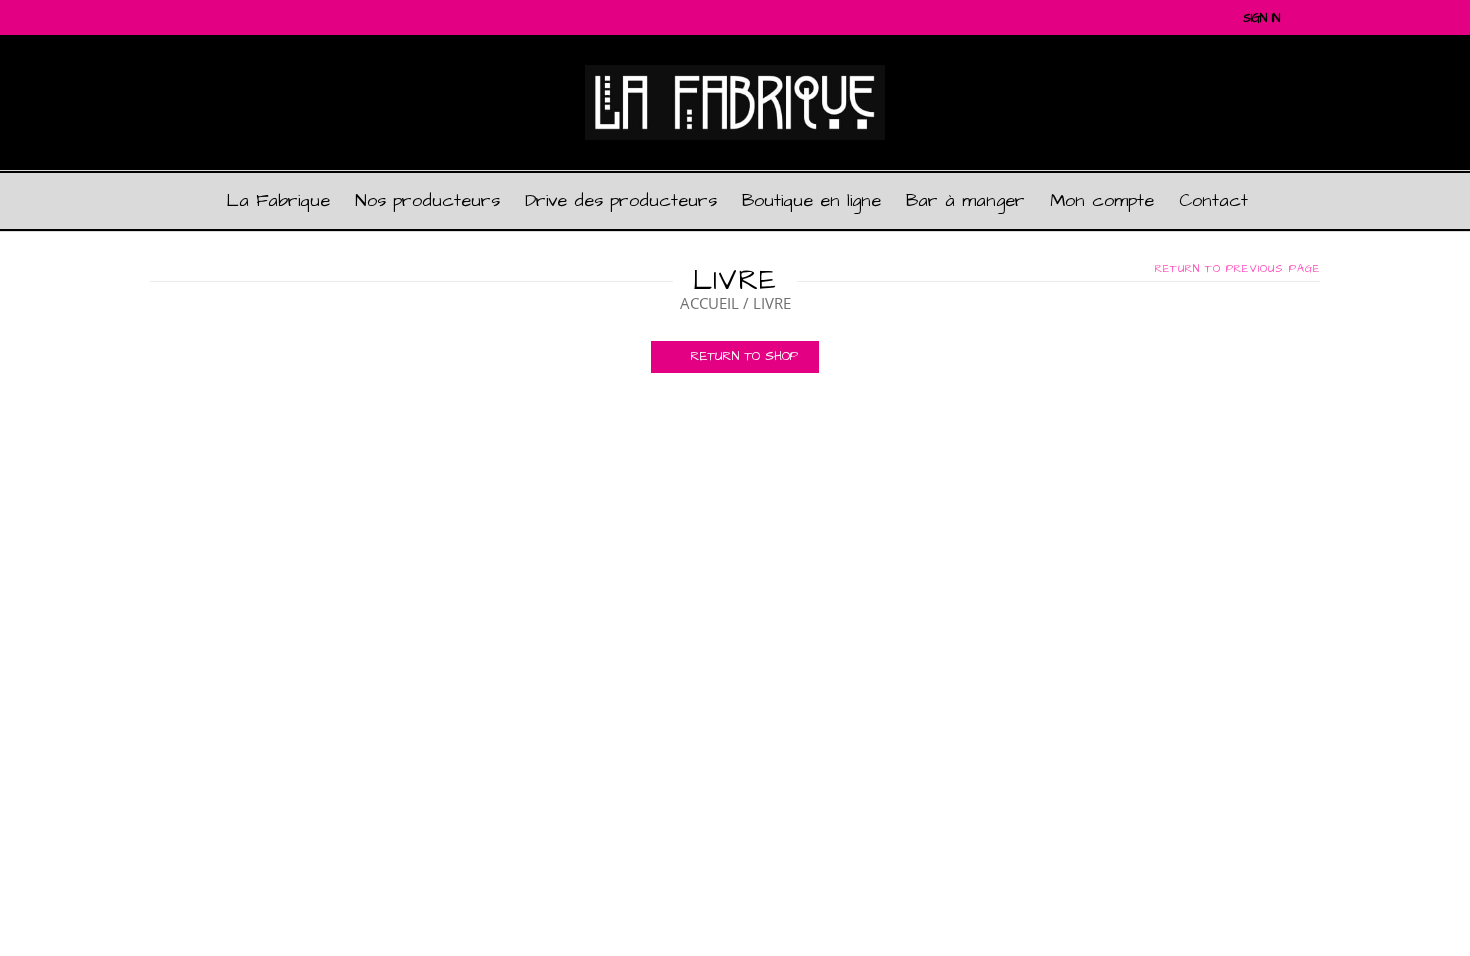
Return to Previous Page (1237, 269)
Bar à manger (965, 200)
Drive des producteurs (621, 200)
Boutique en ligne (811, 200)
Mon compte (1102, 200)
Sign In (1261, 18)
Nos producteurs (427, 200)
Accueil (709, 303)
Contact (1213, 200)
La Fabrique (278, 200)
